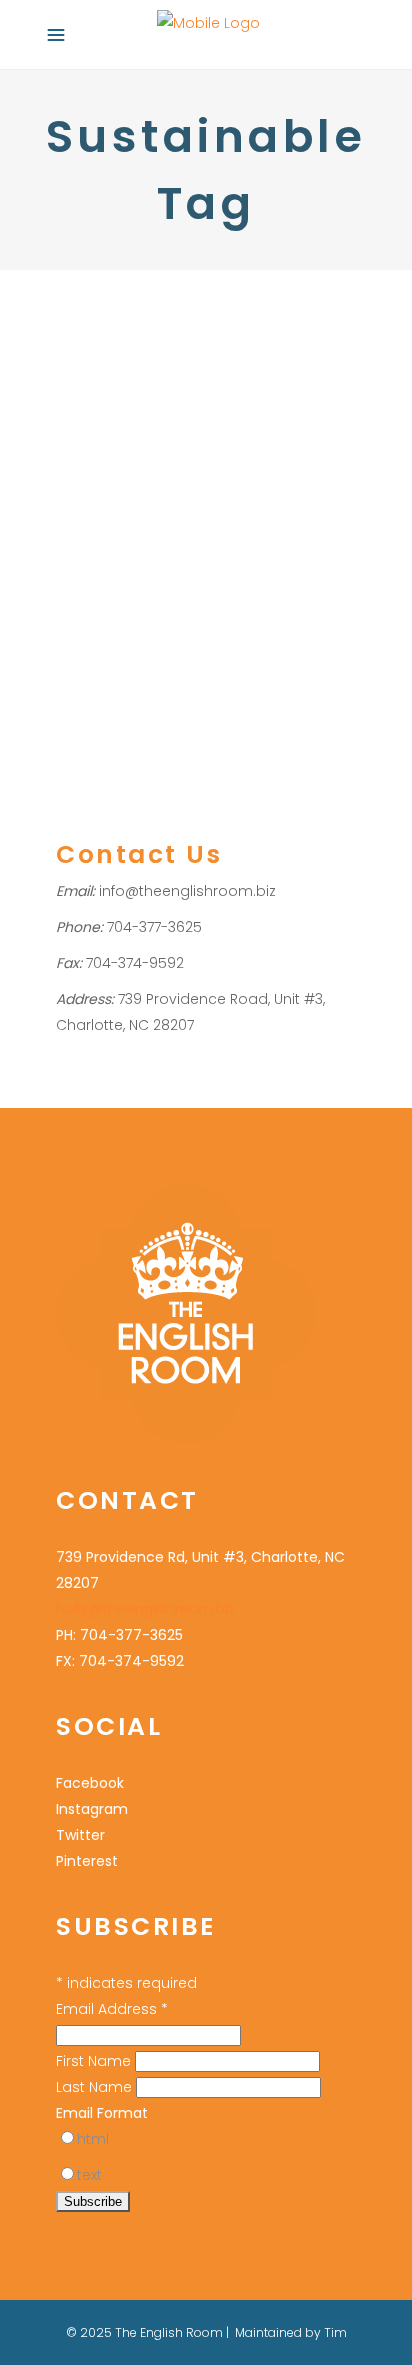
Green (228, 482)
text (89, 2175)
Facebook (90, 1783)
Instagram (92, 1809)
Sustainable (210, 534)
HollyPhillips (213, 456)
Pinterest (87, 1861)
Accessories (96, 456)
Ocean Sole (165, 508)
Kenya (275, 482)
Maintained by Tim (291, 2332)
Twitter (80, 1835)
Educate (174, 482)
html (93, 2139)
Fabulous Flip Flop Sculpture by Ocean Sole (181, 391)
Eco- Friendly (98, 482)
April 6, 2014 (91, 322)
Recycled (240, 508)
